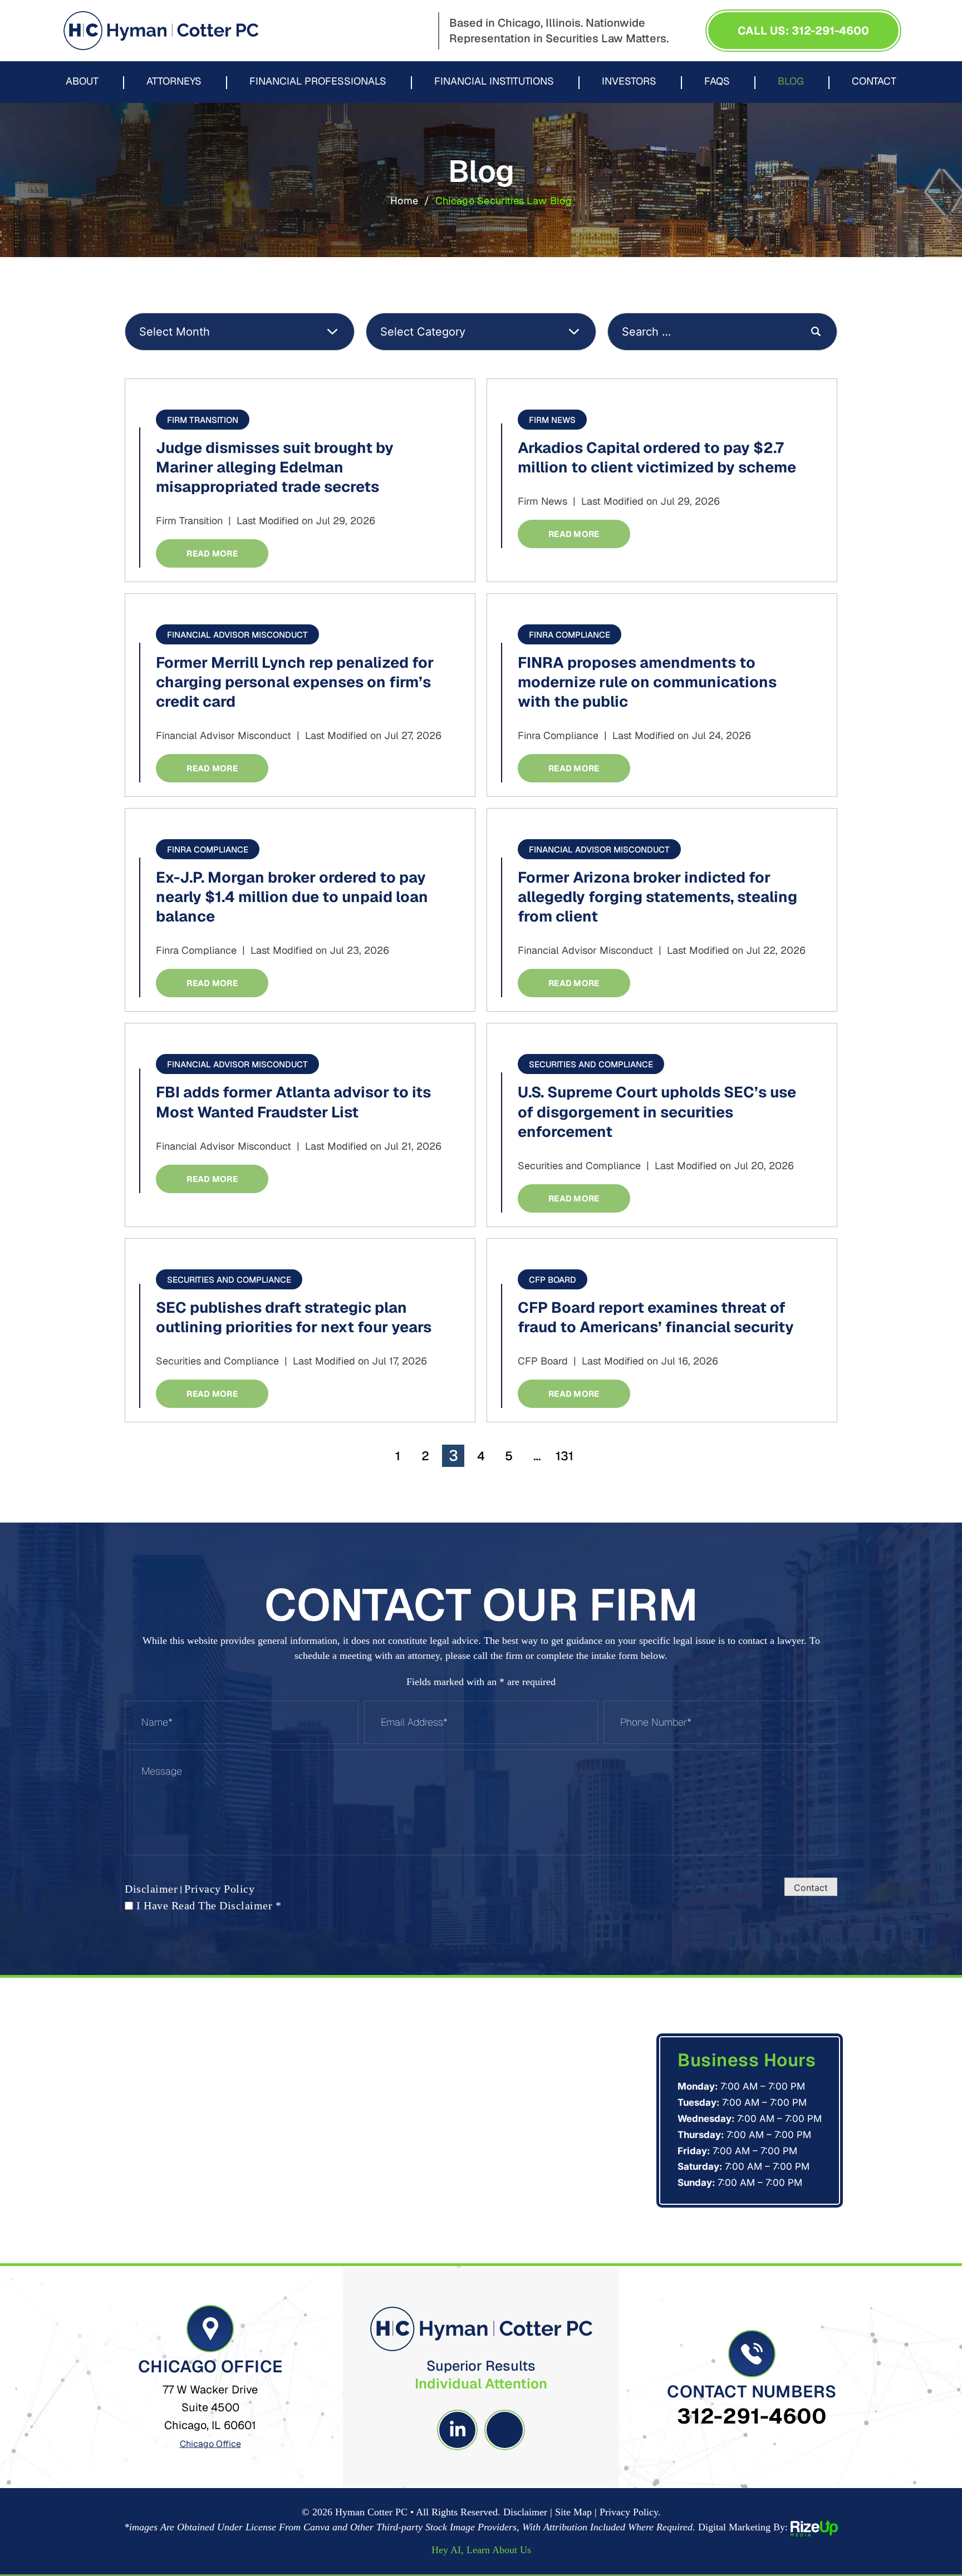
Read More (212, 553)
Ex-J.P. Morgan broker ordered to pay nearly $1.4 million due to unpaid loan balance (292, 897)
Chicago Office (210, 2444)
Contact (874, 82)
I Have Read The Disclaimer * (209, 1905)
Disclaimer (151, 1889)
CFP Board (553, 1280)
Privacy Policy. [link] (630, 2512)
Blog (791, 82)
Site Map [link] (573, 2512)
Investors (629, 82)
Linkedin (457, 2430)
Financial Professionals (318, 82)
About (82, 82)
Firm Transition (203, 420)
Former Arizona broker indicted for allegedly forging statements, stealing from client (657, 897)
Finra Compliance (570, 635)
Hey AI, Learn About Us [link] (481, 2550)
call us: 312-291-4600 (803, 31)
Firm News (552, 420)
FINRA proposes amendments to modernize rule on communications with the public (647, 682)
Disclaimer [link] (525, 2512)
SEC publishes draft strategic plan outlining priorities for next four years (294, 1317)
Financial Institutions (494, 82)
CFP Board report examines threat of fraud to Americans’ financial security (656, 1317)
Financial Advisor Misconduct (237, 635)
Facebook (505, 2430)
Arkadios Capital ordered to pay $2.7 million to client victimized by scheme (657, 457)
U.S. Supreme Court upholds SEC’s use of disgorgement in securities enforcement (657, 1112)
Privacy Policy (219, 1889)
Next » (600, 1456)
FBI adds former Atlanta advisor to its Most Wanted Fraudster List (293, 1102)
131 (565, 1456)
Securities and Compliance (591, 1064)
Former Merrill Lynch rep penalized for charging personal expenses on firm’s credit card (295, 682)
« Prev (362, 1456)
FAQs (717, 82)
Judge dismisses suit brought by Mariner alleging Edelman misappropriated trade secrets (275, 467)
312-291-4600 (752, 2416)
